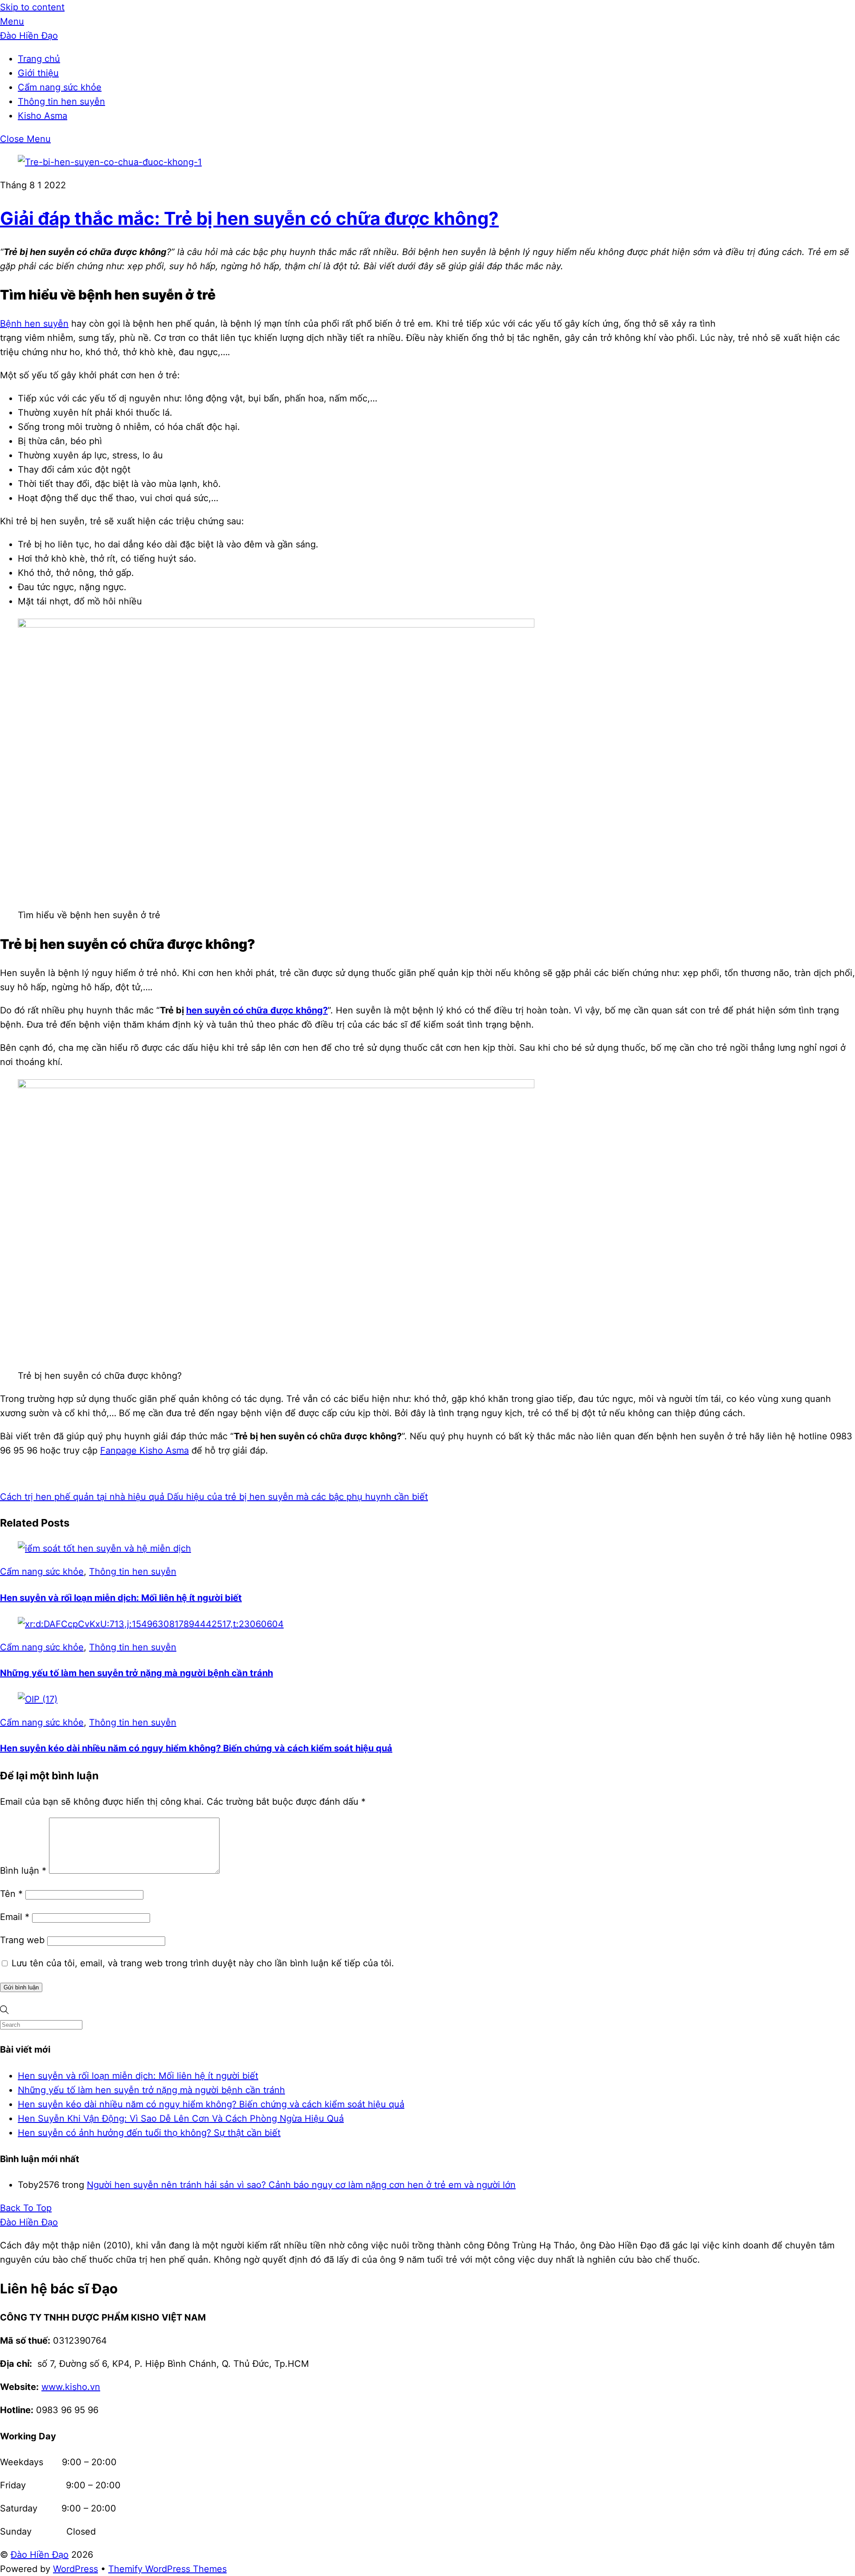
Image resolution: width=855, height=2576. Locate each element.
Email (15, 1917)
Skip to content (32, 7)
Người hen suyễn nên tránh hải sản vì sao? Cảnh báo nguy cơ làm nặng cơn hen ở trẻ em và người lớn (301, 2185)
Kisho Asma (43, 116)
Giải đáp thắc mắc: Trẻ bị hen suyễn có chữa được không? (249, 218)
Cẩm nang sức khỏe (60, 87)
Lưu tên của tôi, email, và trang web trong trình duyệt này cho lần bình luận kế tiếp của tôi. (203, 1963)
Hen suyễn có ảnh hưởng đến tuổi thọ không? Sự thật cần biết (149, 2133)
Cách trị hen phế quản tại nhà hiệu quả (82, 1497)
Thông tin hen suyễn (61, 101)
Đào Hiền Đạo (40, 2555)
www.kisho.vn (71, 2387)
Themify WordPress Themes (167, 2569)
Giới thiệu (38, 73)
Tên (11, 1894)
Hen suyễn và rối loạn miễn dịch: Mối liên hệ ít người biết (121, 1598)
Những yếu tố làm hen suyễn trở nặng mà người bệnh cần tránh (136, 1673)
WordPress (75, 2569)
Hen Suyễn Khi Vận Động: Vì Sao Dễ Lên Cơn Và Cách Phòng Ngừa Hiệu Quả (181, 2118)
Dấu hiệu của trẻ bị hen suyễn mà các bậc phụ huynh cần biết (296, 1497)
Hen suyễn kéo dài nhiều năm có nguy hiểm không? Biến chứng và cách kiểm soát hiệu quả (196, 1748)
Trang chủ (39, 59)
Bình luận (23, 1871)
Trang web (22, 1940)
